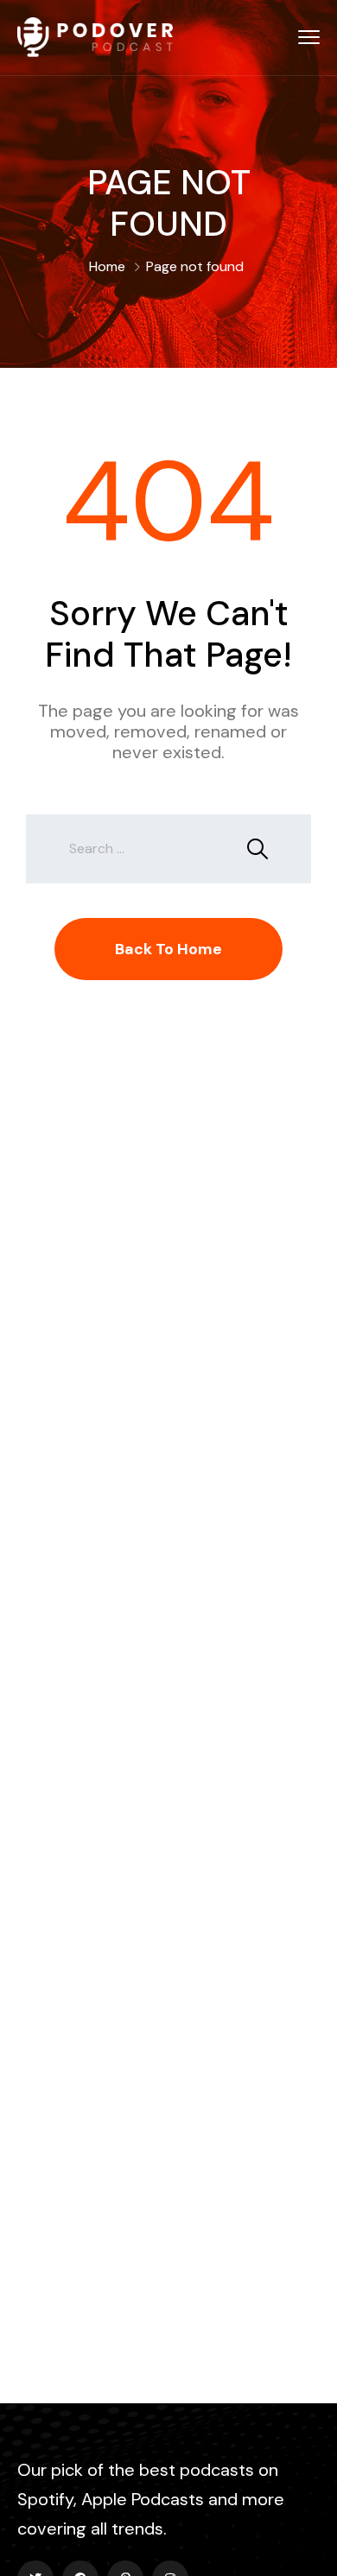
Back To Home (168, 949)
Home (107, 266)
